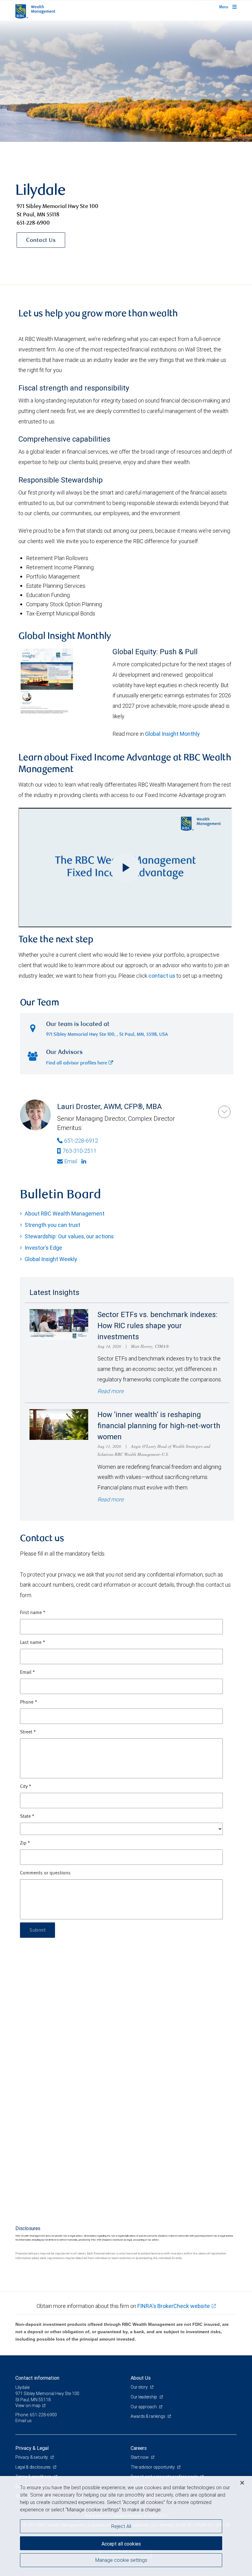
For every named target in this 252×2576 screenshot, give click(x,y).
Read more (110, 1391)
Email (71, 1161)
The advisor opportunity (153, 2467)
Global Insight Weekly (51, 1259)
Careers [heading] (139, 2448)
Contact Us (41, 241)
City (26, 1787)
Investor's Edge (43, 1248)
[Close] (242, 2483)
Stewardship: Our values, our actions (69, 1236)
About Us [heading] (141, 2378)
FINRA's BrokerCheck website (174, 2306)
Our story (140, 2387)
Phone (29, 1702)
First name (33, 1613)
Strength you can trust (52, 1225)
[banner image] (126, 81)
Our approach (144, 2407)
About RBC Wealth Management (65, 1214)
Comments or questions (45, 1873)
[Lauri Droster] (224, 1112)
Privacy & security (32, 2457)
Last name (33, 1643)
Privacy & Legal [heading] (32, 2448)
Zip (25, 1843)
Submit (37, 1930)
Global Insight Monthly (172, 734)
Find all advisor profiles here (77, 1063)
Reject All (121, 2526)
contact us (162, 976)
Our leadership (144, 2397)
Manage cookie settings (121, 2560)
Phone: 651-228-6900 (36, 2415)
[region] (126, 2526)
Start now (140, 2457)
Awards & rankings (148, 2416)
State (27, 1817)
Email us (24, 2421)
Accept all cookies (121, 2544)
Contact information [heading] (37, 2378)
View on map (28, 2406)
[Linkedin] (85, 1161)
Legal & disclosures (33, 2467)
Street (28, 1732)
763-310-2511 (80, 1151)
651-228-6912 (81, 1141)
